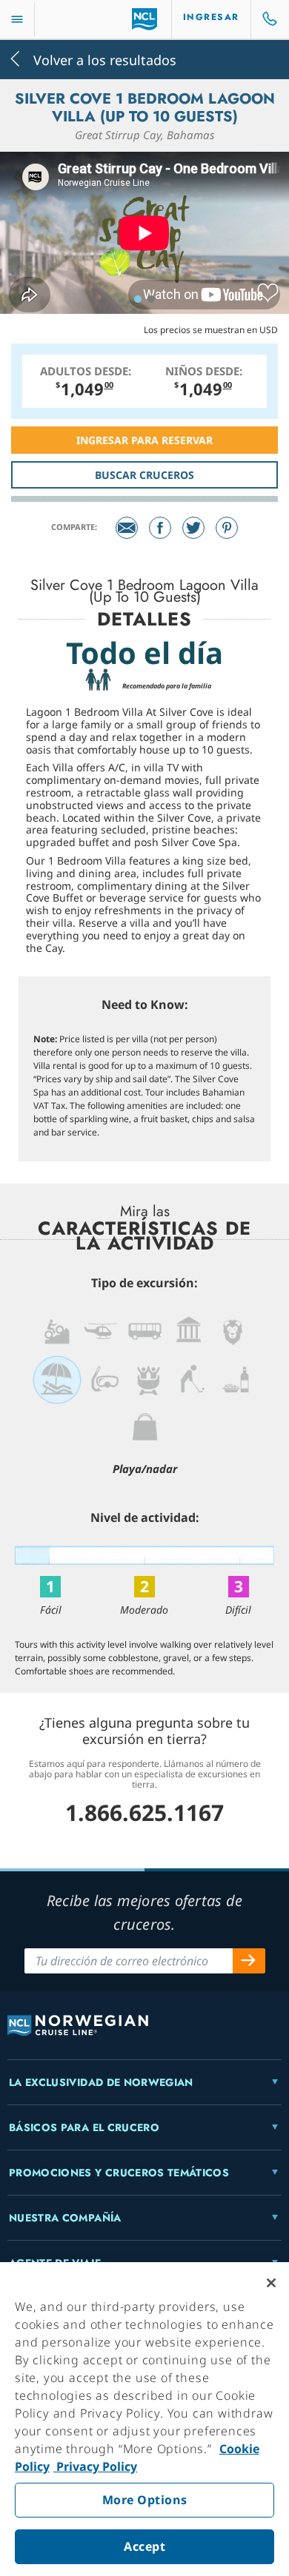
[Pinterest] (227, 528)
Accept (144, 2546)
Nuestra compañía (65, 2218)
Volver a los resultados (103, 59)
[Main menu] (17, 20)
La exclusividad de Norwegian (101, 2082)
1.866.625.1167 (144, 1812)
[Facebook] (160, 528)
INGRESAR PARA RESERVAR (144, 440)
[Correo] (127, 528)
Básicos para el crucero (84, 2127)
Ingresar (211, 17)
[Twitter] (193, 528)
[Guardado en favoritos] (268, 293)
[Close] (271, 2283)
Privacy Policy (95, 2466)
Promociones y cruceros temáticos (119, 2173)
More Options (145, 2500)
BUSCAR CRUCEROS (144, 475)
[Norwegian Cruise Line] (145, 19)
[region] (144, 2419)
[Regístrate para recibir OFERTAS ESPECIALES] (249, 1961)
